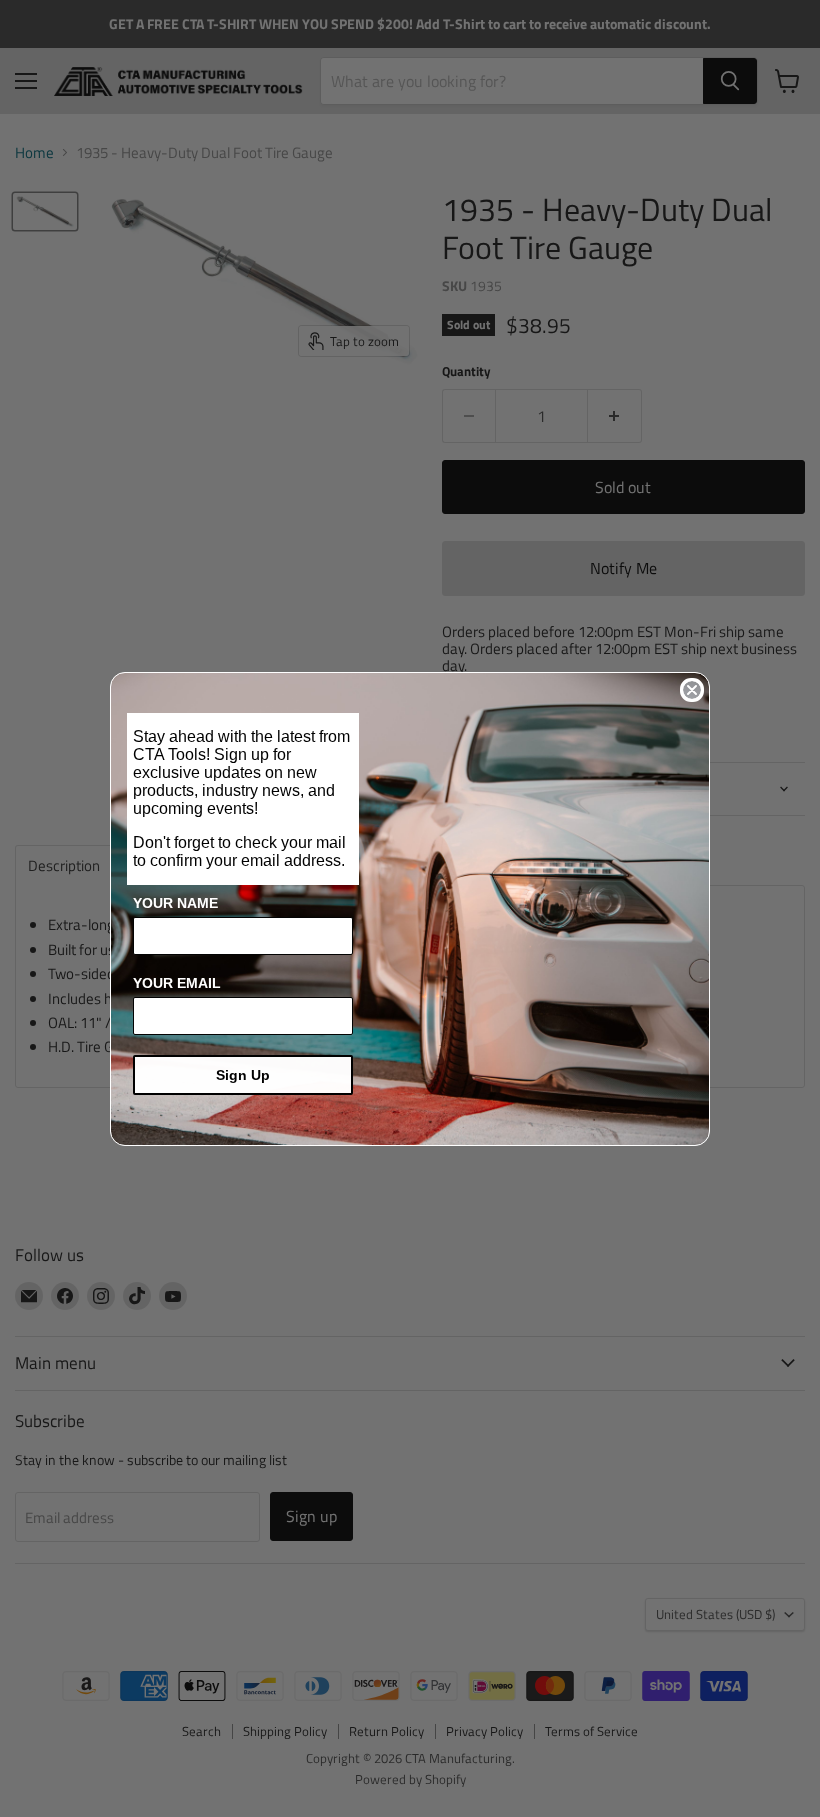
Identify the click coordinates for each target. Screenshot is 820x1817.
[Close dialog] (692, 690)
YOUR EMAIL (177, 983)
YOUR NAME (175, 903)
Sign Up (243, 1075)
